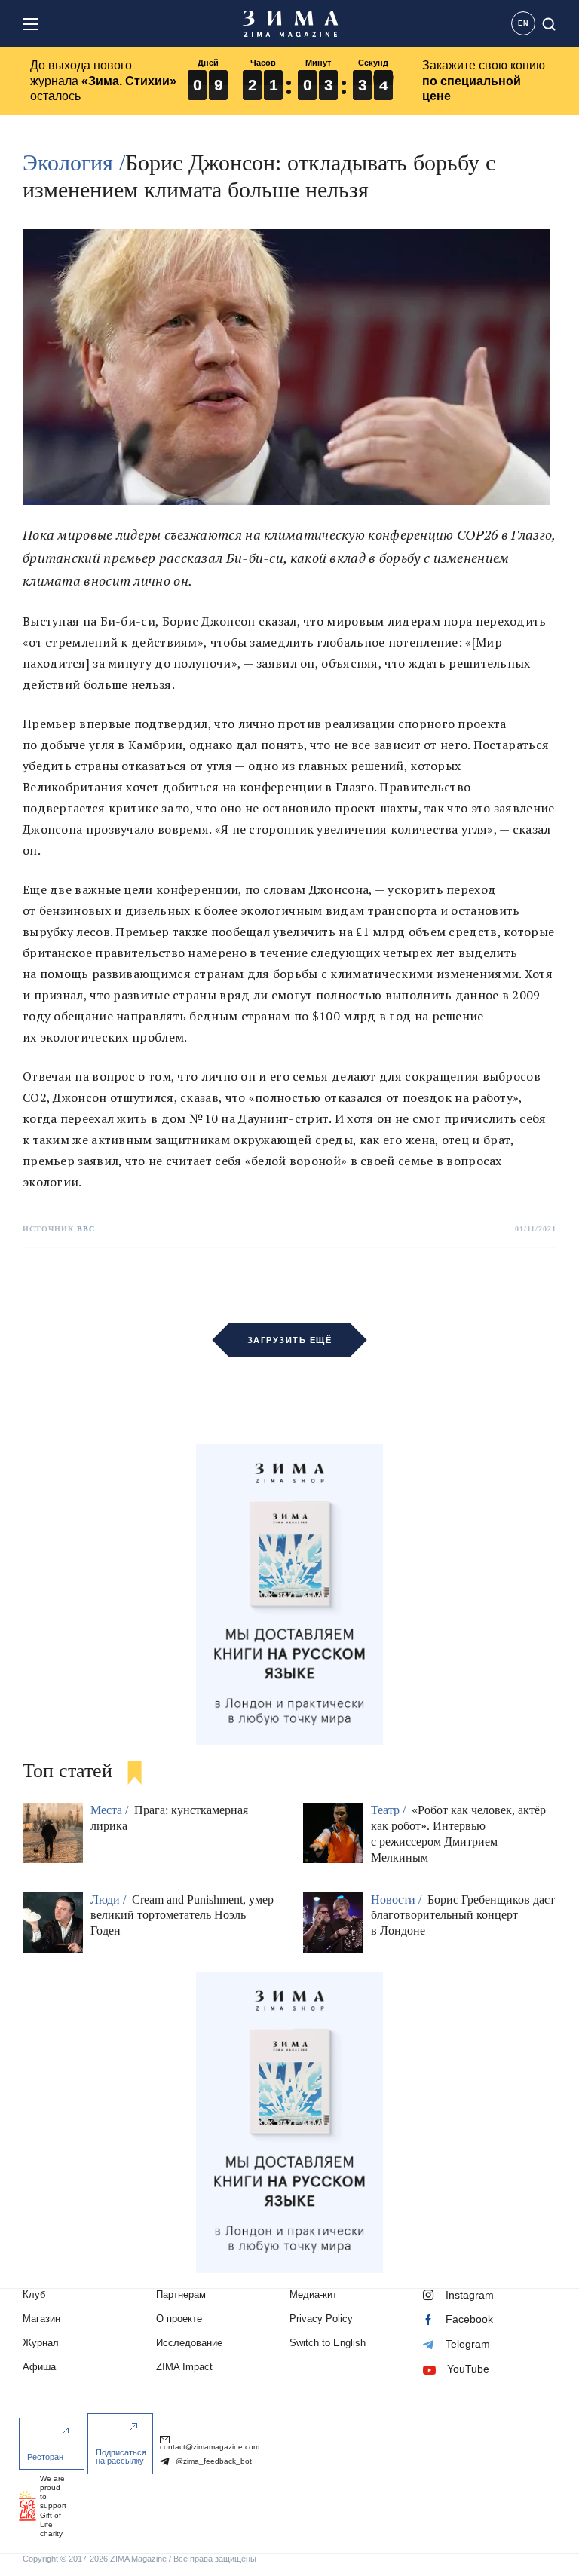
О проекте (179, 2319)
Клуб (34, 2295)
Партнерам (181, 2295)
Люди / (110, 1900)
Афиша (39, 2367)
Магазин (41, 2319)
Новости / (398, 1900)
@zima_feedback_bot (213, 2461)
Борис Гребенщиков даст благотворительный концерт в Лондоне (463, 1915)
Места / (111, 1810)
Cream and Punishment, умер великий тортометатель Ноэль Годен (182, 1915)
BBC (86, 1229)
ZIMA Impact (184, 2367)
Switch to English (328, 2343)
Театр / (390, 1810)
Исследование (189, 2343)
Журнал (41, 2343)
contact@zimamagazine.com (210, 2447)
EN (524, 23)
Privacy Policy (321, 2319)
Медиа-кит (313, 2295)
